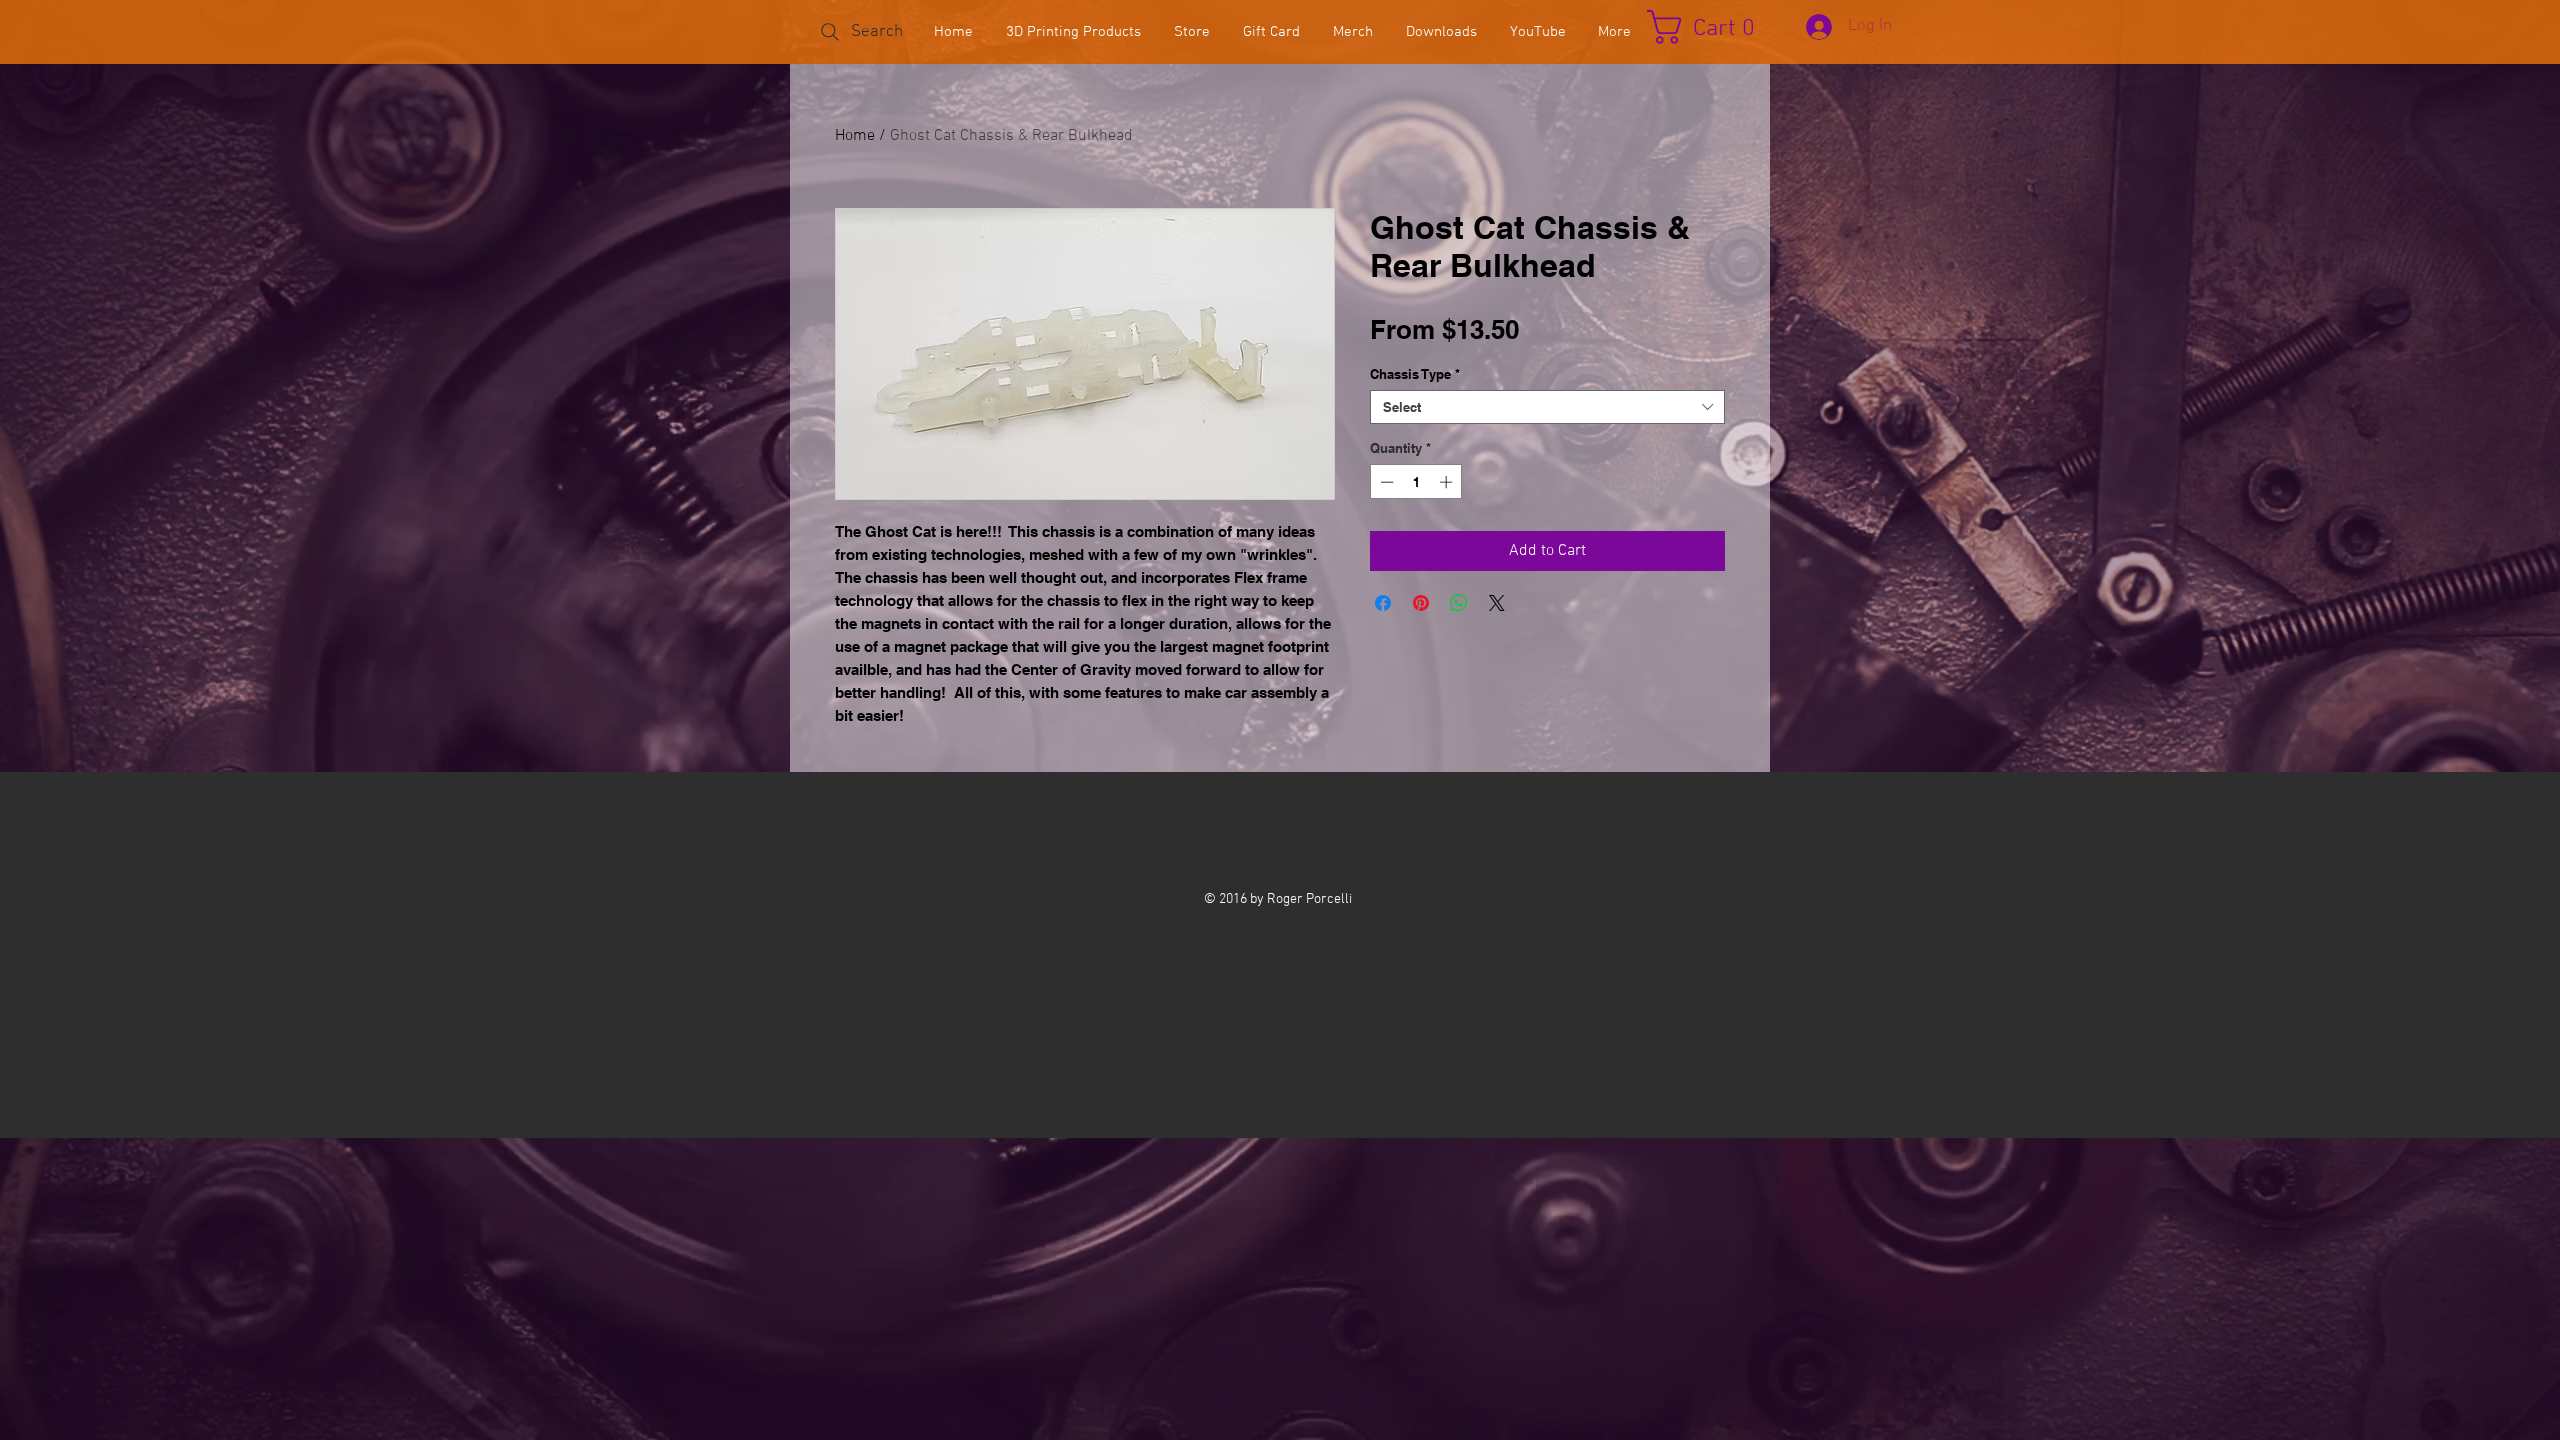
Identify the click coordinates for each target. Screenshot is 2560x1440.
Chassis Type (1415, 374)
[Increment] (1448, 482)
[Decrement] (1385, 482)
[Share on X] (1497, 603)
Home (855, 136)
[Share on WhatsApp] (1459, 603)
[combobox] (1547, 407)
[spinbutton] (1416, 482)
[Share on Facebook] (1383, 603)
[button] (1711, 27)
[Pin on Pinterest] (1421, 603)
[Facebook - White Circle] (1277, 836)
